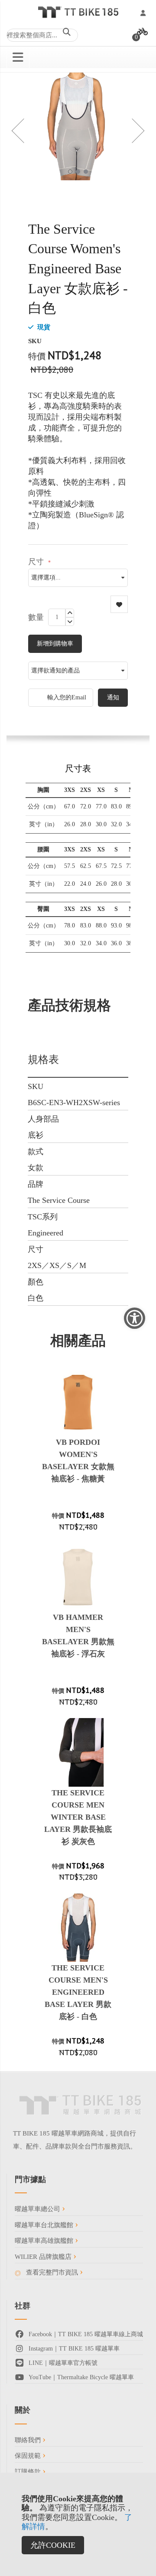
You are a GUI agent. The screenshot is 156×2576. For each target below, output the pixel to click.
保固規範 (29, 2456)
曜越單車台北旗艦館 (45, 2225)
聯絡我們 (29, 2440)
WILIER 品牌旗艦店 (44, 2257)
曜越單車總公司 (38, 2209)
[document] (78, 2524)
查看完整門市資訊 (52, 2272)
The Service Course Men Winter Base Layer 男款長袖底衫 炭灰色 (78, 1817)
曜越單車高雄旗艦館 (45, 2241)
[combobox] (42, 35)
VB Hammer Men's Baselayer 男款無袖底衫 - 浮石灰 (78, 1636)
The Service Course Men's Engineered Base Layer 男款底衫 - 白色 (78, 1992)
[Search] (67, 33)
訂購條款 (29, 2472)
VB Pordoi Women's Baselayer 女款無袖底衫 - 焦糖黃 (78, 1460)
